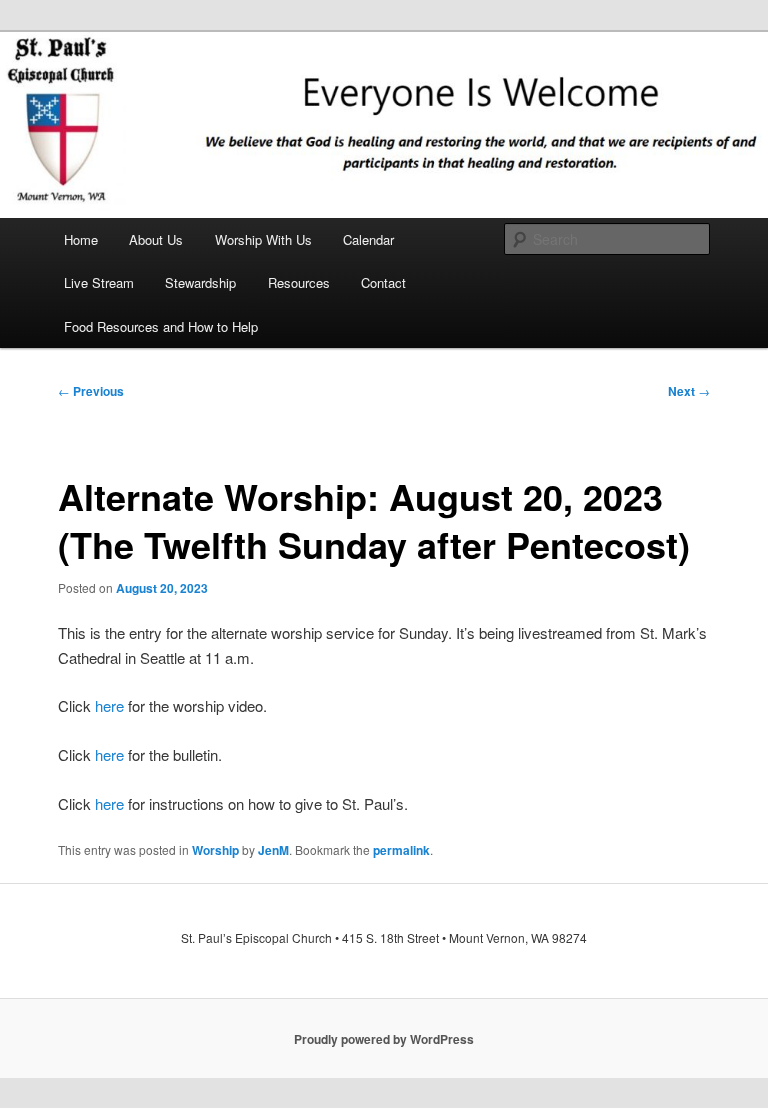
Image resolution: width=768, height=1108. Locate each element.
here (109, 705)
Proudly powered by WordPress (384, 1039)
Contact (383, 282)
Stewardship (200, 282)
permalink (401, 850)
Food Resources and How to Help (161, 326)
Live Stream (99, 282)
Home (81, 239)
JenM (273, 850)
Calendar (368, 239)
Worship (215, 850)
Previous (91, 391)
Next (689, 391)
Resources (299, 282)
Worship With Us (263, 239)
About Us (156, 239)
